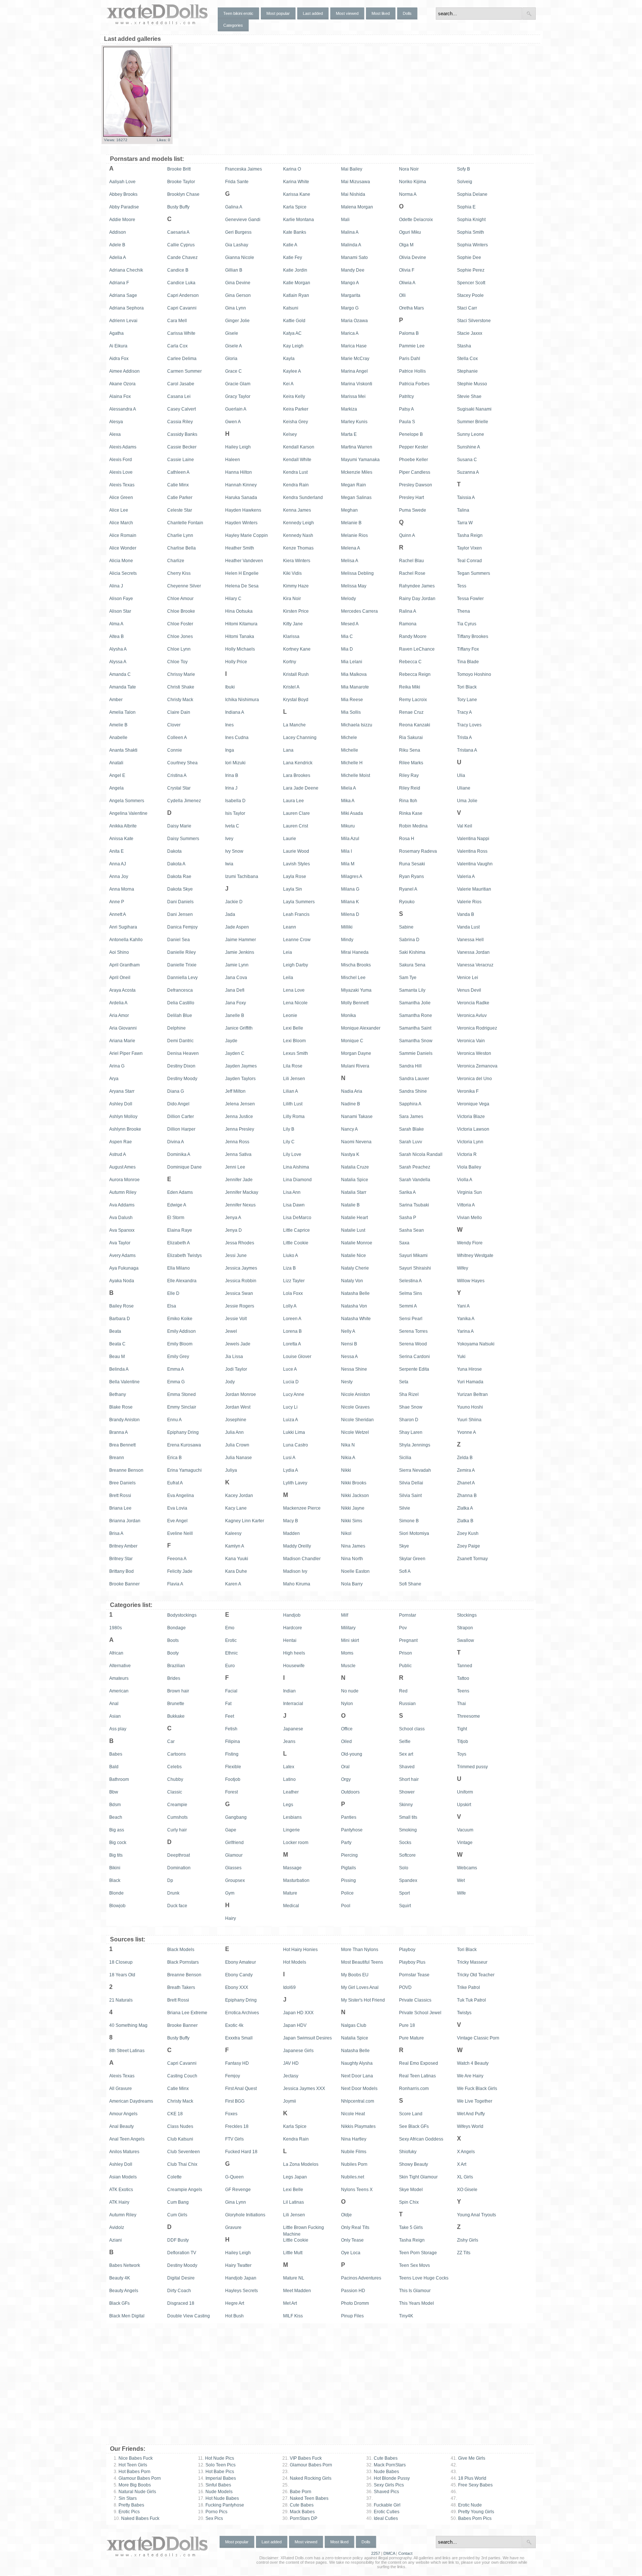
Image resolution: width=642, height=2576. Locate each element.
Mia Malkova (354, 674)
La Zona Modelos (301, 2164)
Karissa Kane (297, 194)
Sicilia (405, 1458)
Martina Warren (357, 447)
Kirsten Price (296, 611)
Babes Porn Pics (471, 2518)
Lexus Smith (296, 1053)
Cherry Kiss (179, 573)
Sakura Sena (412, 965)
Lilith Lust (293, 1104)
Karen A (233, 1584)
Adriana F (119, 283)
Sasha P (408, 1218)
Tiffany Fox (468, 649)
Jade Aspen (237, 927)
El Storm (176, 1218)
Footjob (233, 1779)
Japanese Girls (298, 2051)
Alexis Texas (122, 485)
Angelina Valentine (128, 813)
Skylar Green (412, 1559)
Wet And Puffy (471, 2114)
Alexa (115, 434)
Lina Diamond (297, 1180)
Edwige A (177, 1205)
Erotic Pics (127, 2512)
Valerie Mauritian (474, 889)
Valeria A (466, 877)
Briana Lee (120, 1508)
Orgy (346, 1779)
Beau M (117, 1357)
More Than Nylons (360, 1950)
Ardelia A (118, 1003)
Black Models (181, 1950)
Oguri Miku (410, 232)
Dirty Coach (179, 2291)
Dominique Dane (184, 1167)
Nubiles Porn (354, 2164)
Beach (116, 1817)
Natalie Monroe (357, 1243)
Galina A (234, 207)
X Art (462, 2164)
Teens (463, 1691)
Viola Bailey (469, 1167)
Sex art (406, 1754)
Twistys (464, 2013)
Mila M (348, 864)
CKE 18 (175, 2114)
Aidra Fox (119, 359)
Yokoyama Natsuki (476, 1344)
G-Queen (234, 2177)
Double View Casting (189, 2316)
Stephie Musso (472, 384)
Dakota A (176, 864)
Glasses (233, 1868)
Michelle (350, 750)
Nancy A (349, 1129)
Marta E (349, 434)
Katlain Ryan (296, 295)
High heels (294, 1653)
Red (403, 1691)
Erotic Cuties (383, 2512)
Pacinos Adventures (361, 2278)
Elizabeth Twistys (184, 1255)
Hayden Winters (241, 523)
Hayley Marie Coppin (247, 535)
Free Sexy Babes (472, 2485)
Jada (230, 914)
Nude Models (215, 2492)
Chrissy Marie (181, 674)
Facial (231, 1691)
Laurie (290, 839)
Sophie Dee (469, 257)
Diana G (176, 1091)
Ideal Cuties (382, 2518)
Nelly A (348, 1331)
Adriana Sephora (127, 308)
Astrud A (118, 1154)
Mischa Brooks (356, 965)
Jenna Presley (240, 1129)
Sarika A (407, 1192)
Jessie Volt (236, 1319)
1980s (116, 1628)
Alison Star (120, 611)
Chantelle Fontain (185, 523)
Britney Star (121, 1559)
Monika (348, 1015)
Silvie (405, 1508)
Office (347, 1729)
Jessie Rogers (240, 1306)
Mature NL (294, 2278)
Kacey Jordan (239, 1496)
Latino (289, 1779)
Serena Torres (413, 1331)
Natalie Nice (354, 1255)
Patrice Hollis (412, 371)
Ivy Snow (234, 851)
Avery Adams (122, 1255)
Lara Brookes (297, 775)
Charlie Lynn (180, 535)
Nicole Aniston (356, 1394)
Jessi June (236, 1255)
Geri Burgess (238, 232)
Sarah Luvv (411, 1142)
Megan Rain (354, 485)
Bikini (115, 1868)
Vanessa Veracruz (475, 965)
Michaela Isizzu (357, 725)
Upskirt (464, 1805)
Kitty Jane (293, 624)
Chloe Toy (177, 662)
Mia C (347, 636)
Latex (289, 1767)
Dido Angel (178, 1104)
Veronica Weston (474, 1053)
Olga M (406, 245)
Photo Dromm (355, 2303)
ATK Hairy (119, 2202)
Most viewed (347, 13)
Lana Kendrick (298, 763)
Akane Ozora (122, 384)
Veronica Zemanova (477, 1066)
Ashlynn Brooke (125, 1129)
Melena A (351, 548)
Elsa (172, 1306)
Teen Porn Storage (418, 2253)
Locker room (296, 1843)
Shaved (407, 1767)
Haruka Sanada (241, 498)
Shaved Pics (383, 2492)
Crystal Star (179, 788)
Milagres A (352, 877)
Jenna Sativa (238, 1154)
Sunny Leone (471, 434)
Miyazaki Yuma (356, 990)
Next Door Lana (357, 2076)
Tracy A (464, 712)
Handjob (292, 1615)
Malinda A (351, 245)
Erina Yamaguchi (184, 1470)
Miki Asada (352, 813)
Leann (290, 927)
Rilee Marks (411, 763)
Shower (407, 1792)
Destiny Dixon (181, 1066)
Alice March (121, 523)
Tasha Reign (470, 535)
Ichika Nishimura (242, 700)
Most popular (278, 13)
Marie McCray (355, 359)
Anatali (116, 763)
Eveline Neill (180, 1533)
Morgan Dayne (356, 1053)
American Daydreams (131, 2101)
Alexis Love (121, 472)
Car (171, 1741)
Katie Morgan (297, 283)
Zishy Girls (468, 2240)
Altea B (116, 636)
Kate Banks (295, 232)
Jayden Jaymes (241, 1066)
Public (405, 1666)
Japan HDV (295, 2025)
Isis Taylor (235, 813)
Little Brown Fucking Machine (304, 2229)
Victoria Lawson (473, 1129)
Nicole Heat (353, 2114)
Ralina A (408, 611)
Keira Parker (296, 409)
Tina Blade (468, 662)
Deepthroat (179, 1855)
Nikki (346, 1470)
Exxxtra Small (239, 2038)
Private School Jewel (420, 2013)
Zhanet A (466, 1483)
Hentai (290, 1640)
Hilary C (233, 599)
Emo (230, 1628)
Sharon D (409, 1420)
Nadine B (351, 1104)
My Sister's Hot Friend (363, 2000)
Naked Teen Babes (305, 2498)
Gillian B (234, 270)
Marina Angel (354, 371)
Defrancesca (180, 990)
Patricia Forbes (414, 384)
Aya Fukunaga (124, 1268)
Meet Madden (297, 2291)
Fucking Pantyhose (221, 2505)
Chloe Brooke (181, 611)
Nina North (352, 1559)
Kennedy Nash (298, 535)
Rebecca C (410, 662)
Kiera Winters (297, 561)
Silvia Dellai (411, 1483)
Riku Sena (410, 750)
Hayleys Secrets (241, 2291)
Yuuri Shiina (469, 1420)
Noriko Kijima (413, 182)
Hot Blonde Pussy (388, 2478)
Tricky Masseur (472, 1962)
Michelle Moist (356, 775)
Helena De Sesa (242, 586)
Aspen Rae (121, 1142)
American (119, 1691)
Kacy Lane (236, 1508)
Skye (404, 1546)
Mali (345, 220)
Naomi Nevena (356, 1142)
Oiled (346, 1741)
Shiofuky (408, 2152)
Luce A (290, 1369)
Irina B (232, 775)
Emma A (176, 1369)
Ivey (229, 839)
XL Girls (465, 2177)
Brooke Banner (124, 1584)
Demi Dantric (180, 1041)
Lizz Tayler (294, 1281)
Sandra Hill (410, 1066)
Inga (230, 750)
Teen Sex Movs (414, 2265)
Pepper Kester (414, 447)
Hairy (231, 1918)
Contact (405, 2553)
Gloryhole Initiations (245, 2215)
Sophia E (466, 207)
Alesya (116, 422)
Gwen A (233, 422)
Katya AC (292, 333)
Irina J (231, 788)
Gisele (232, 333)
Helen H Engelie (242, 573)
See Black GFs (414, 2126)
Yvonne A (466, 1432)
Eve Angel (177, 1521)
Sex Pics (210, 2518)
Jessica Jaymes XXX (304, 2089)
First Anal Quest (241, 2089)
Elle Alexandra (182, 1281)
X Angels (466, 2152)
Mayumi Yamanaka (360, 460)
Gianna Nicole (240, 257)
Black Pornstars (183, 1962)
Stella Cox (467, 359)
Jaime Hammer (241, 940)
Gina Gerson (238, 295)
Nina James (353, 1546)
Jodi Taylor (236, 1369)
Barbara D (120, 1319)
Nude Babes (383, 2472)
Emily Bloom (180, 1344)
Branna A (119, 1432)
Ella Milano (179, 1268)
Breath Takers (181, 1987)
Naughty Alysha (357, 2063)
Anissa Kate (121, 839)
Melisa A (350, 561)
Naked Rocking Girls (307, 2478)
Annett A (118, 914)
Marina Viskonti (357, 384)
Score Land (411, 2114)
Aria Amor (119, 1015)
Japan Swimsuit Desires (307, 2038)
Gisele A (234, 346)
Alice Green (121, 498)
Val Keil (465, 826)
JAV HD (291, 2063)
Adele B (117, 245)
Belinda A (119, 1369)
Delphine (176, 1028)
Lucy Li (290, 1407)
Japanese (293, 1729)
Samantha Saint (415, 1028)
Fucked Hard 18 (241, 2152)
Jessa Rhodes (240, 1243)
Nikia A (348, 1458)
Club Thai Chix (182, 2164)
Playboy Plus (412, 1962)
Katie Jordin (295, 270)
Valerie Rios (469, 902)
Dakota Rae (179, 877)
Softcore (407, 1855)
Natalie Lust (353, 1230)
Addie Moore (122, 220)
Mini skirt (350, 1640)
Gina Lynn (236, 308)
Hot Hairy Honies (300, 1950)
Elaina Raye (180, 1230)
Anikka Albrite (123, 826)
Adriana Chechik (126, 270)
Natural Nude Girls (135, 2492)
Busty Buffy (178, 207)
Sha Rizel (409, 1394)
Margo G (350, 308)
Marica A (350, 333)
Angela (116, 788)
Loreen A (292, 1319)
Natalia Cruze (355, 1167)
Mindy (347, 940)
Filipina (233, 1741)
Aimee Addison (124, 371)
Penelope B (411, 434)
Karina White (296, 182)
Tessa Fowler (470, 599)
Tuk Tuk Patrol (471, 2000)
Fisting (232, 1754)
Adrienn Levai (123, 321)
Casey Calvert (181, 409)
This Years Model (416, 2303)
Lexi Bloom (294, 1041)
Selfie (405, 1741)
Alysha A (118, 649)
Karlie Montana (299, 220)
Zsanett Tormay (472, 1559)
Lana (288, 750)
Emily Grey (178, 1357)
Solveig (465, 182)
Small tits (408, 1817)
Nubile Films (354, 2152)
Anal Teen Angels (127, 2139)
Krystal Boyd (296, 700)
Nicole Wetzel (355, 1432)
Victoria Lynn (470, 1142)
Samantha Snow (416, 1041)
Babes (116, 1754)
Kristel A (291, 687)
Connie (175, 750)
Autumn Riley (123, 1192)
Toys (462, 1754)
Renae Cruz (411, 712)
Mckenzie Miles (357, 472)
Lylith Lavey (295, 1483)
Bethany (118, 1394)
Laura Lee (294, 801)
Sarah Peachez (415, 1167)
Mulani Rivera (355, 1066)
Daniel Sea (179, 940)
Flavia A (175, 1584)
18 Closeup (121, 1962)
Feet (230, 1716)
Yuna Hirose (469, 1369)
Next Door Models (359, 2089)
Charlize (176, 561)
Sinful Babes (215, 2485)
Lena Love (294, 990)
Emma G (176, 1382)
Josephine (236, 1420)
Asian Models (123, 2177)
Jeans (289, 1741)
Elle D (173, 1293)
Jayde (231, 1041)
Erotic (231, 1640)
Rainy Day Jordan (417, 599)
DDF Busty (178, 2240)
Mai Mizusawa (356, 182)
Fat (228, 1704)
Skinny (406, 1805)
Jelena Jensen (240, 1104)
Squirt (405, 1906)
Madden (291, 1533)
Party (346, 1843)
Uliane (464, 788)
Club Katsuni (180, 2139)
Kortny (290, 662)
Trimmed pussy (472, 1767)
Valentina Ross (472, 851)
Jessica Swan (239, 1293)
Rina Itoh (408, 801)
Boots (173, 1640)
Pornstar (408, 1615)
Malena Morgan (357, 207)
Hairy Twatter (238, 2265)
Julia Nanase (239, 1458)
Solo (404, 1868)
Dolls (407, 13)
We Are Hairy (470, 2076)
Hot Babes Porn (132, 2472)
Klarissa (291, 636)
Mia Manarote (355, 687)
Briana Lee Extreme (187, 2013)
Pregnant (408, 1640)
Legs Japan (295, 2177)
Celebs (174, 1767)
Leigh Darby (296, 965)
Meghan (349, 510)
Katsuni (291, 308)
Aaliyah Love (122, 182)
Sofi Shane (410, 1584)
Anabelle (118, 738)
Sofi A (405, 1571)
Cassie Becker (182, 447)
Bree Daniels (122, 1483)
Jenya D (234, 1230)
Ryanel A (408, 889)
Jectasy (291, 2076)
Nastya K (350, 1154)
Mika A (348, 801)
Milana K (350, 902)
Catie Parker (180, 498)
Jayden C (235, 1053)
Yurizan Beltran (472, 1394)
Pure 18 (407, 2025)
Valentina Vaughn (475, 864)
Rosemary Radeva (418, 851)
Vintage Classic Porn (478, 2038)
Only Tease (352, 2240)
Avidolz (117, 2227)
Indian (289, 1691)
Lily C (289, 1142)
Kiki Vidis (292, 573)
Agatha (116, 333)
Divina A (176, 1142)
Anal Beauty (121, 2126)
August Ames (122, 1167)
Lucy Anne (294, 1394)
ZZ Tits (464, 2253)
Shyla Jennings (415, 1445)
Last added (313, 13)
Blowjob (117, 1906)
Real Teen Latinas (417, 2076)
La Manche (294, 725)
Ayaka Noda (122, 1281)
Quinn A (407, 535)
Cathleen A (178, 472)
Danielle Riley (181, 952)
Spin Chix (409, 2202)
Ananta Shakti (123, 750)
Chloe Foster (180, 624)
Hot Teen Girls (130, 2465)
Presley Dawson (416, 485)
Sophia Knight (471, 220)
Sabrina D (409, 940)
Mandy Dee (353, 270)
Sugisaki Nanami (474, 409)
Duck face (177, 1906)
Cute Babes (298, 2505)
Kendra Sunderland (303, 498)
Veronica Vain (471, 1041)
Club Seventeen (184, 2152)
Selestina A (410, 1281)
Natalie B (350, 1205)
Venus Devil (469, 990)
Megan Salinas (356, 498)
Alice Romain (123, 535)
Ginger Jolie (237, 321)
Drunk (173, 1893)
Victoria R (467, 1154)
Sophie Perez (471, 270)
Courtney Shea (182, 763)
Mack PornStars (386, 2465)
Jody (230, 1382)
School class (412, 1729)
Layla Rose (295, 877)
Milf (345, 1615)
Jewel (231, 1331)
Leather (291, 1792)
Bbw (114, 1792)
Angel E (117, 775)
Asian (115, 1716)
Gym (230, 1893)
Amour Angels (123, 2114)
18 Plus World (468, 2478)
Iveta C (232, 826)
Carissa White (181, 333)
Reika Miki (410, 687)
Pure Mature (411, 2038)
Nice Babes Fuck (133, 2458)
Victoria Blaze (471, 1117)
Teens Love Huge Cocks (424, 2278)
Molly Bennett (355, 1003)
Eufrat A (175, 1483)
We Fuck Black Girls (477, 2089)
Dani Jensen (180, 914)
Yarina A (465, 1331)
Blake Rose (121, 1407)
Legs (288, 1805)
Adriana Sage (123, 295)
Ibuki (230, 687)
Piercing (349, 1855)
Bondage (176, 1628)
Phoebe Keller (414, 460)
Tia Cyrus (467, 624)
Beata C (117, 1344)
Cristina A (177, 775)
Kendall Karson (299, 447)
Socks (405, 1843)
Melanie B (351, 523)
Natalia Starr (354, 1192)
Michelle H (352, 763)
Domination (179, 1868)
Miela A (348, 788)
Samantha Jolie (415, 1003)
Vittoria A (466, 1205)
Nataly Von (352, 1281)
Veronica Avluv (472, 1015)
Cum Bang (178, 2202)
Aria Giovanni (123, 1028)
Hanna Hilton (239, 472)
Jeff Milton (235, 1091)
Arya (114, 1079)
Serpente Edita (414, 1369)
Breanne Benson (126, 1470)
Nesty (347, 1382)
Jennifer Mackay (242, 1192)
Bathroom (119, 1779)
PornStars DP (300, 2518)
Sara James (411, 1117)
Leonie (290, 1015)
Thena (463, 611)
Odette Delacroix (416, 220)
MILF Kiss (293, 2316)
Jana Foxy (236, 1003)
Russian (407, 1704)
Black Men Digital (127, 2316)
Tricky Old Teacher (476, 1975)
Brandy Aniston (124, 1420)
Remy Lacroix (413, 700)
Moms (347, 1653)
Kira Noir (292, 599)
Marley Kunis (354, 422)
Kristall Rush (296, 674)
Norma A (408, 194)
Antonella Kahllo (126, 940)
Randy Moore (413, 636)
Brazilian (176, 1666)
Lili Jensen (294, 1079)
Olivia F (407, 270)
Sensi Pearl (411, 1319)
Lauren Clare (296, 813)
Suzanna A (468, 472)
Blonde (116, 1893)
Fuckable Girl (383, 2505)
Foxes (231, 2114)
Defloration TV (182, 2253)
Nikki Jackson (355, 1496)
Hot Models (295, 1962)
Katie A (290, 245)
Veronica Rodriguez (477, 1028)
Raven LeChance (417, 649)
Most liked (381, 13)
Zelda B (465, 1458)
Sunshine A (468, 447)
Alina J (116, 586)
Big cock (118, 1843)
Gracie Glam (238, 384)
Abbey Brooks (123, 194)
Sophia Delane (472, 194)
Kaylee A (292, 371)
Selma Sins (411, 1293)
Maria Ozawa (354, 321)
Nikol (346, 1533)
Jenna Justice (239, 1117)
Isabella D (235, 801)
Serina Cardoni (414, 1357)
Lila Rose (293, 1066)
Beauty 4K (120, 2278)
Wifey (463, 1268)
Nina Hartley (354, 2139)
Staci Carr (467, 308)
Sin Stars (125, 2498)
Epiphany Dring (183, 1432)
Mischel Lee (353, 978)
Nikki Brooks (354, 1483)
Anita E (116, 851)
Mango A (350, 283)
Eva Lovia (177, 1508)
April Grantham (124, 965)
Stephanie (467, 371)
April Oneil (120, 978)
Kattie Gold (294, 321)
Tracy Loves (469, 725)
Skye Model (411, 2190)
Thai (461, 1704)
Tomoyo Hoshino (474, 674)
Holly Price (236, 662)
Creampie (177, 1805)
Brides (174, 1678)
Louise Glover (297, 1357)
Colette (174, 2177)
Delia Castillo (181, 1003)
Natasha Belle (355, 1293)
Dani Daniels (180, 902)
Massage (292, 1868)
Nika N (348, 1445)
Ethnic (231, 1653)
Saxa (404, 1243)
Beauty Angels (124, 2291)
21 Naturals (121, 2000)
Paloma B (409, 333)
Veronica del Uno (474, 1079)
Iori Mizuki (235, 763)
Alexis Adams (123, 447)
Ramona (408, 624)
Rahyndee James (417, 586)
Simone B (409, 1521)
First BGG (235, 2101)
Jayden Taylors (240, 1079)
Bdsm (115, 1805)
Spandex (408, 1880)
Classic (175, 1792)
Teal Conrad (469, 561)
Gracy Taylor (238, 396)
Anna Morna (122, 889)
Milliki (347, 927)
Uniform (465, 1792)
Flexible (233, 1767)
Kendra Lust (295, 472)
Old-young (352, 1754)
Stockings (467, 1615)
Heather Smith (240, 548)
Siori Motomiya (414, 1533)
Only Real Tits (355, 2227)
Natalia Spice (355, 1180)
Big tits (116, 1855)
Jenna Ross (237, 1142)
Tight (462, 1729)
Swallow (466, 1640)
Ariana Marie (122, 1041)
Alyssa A (118, 662)
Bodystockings (182, 1615)
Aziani (116, 2240)
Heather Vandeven (244, 561)
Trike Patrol (468, 1987)
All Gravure (121, 2089)
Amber (116, 700)
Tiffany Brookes (473, 636)
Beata (115, 1331)
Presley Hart (411, 498)
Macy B (291, 1521)
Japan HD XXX (298, 2013)
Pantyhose (352, 1830)
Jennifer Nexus (240, 1205)
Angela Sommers (127, 801)
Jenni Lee (235, 1167)
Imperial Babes (217, 2478)
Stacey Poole (470, 295)
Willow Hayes (471, 1281)
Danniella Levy (182, 978)
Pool (346, 1906)
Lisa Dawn (294, 1205)
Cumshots (177, 1817)
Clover (174, 725)
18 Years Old (122, 1975)
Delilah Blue (180, 1015)
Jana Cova (236, 978)
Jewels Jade (238, 1344)
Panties (349, 1817)
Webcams (467, 1868)
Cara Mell (177, 321)
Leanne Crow (297, 940)
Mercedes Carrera (359, 611)
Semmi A (408, 1306)
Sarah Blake (411, 1129)
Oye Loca (351, 2253)
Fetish (231, 1729)
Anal (114, 1704)
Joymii (290, 2101)
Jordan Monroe (241, 1394)
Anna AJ (118, 864)
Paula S (407, 422)
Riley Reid (410, 788)
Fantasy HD (237, 2063)
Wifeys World (470, 2126)
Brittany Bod (121, 1571)
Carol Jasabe (181, 384)
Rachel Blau (411, 561)
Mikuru (348, 826)
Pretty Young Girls (472, 2512)
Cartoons (176, 1754)
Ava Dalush (121, 1218)
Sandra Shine (413, 1091)
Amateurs (119, 1678)
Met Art (290, 2303)
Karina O (292, 169)
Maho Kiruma (297, 1584)
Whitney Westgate (475, 1255)
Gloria (231, 359)
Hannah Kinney (241, 485)
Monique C (352, 1041)
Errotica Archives (242, 2013)
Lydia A (291, 1470)
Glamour (234, 1855)
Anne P (117, 902)
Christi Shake (181, 687)
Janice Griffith (239, 1028)
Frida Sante (237, 182)
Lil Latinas (294, 2202)
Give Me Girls (468, 2458)
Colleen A (177, 738)
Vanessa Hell (470, 940)
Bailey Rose (121, 1306)
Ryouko (407, 902)
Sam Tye (408, 978)
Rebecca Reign (415, 674)
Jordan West (238, 1407)
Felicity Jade (180, 1571)
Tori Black (467, 687)
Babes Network (125, 2265)
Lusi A (289, 1458)
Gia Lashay (237, 245)
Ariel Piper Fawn (126, 1053)
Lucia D (291, 1382)
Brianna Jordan (125, 1521)
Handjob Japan (241, 2278)
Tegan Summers (474, 573)
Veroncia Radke (473, 1003)
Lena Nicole (295, 1003)
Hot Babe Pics (216, 2472)
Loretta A (292, 1344)
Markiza (349, 409)
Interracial (293, 1704)
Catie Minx (178, 485)
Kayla (289, 359)
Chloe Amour (180, 599)
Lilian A (291, 1091)
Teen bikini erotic (238, 13)
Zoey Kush (468, 1533)
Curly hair (177, 1830)
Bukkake (176, 1716)
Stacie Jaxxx (470, 333)
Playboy (407, 1950)
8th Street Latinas (127, 2051)
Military (348, 1628)
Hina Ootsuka (239, 611)
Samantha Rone (416, 1015)
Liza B (289, 1268)
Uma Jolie (467, 801)
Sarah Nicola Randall (421, 1154)
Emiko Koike (180, 1319)
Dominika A (179, 1154)
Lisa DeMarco (297, 1218)
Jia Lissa (234, 1357)
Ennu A (174, 1420)
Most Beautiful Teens (362, 1962)
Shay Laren (411, 1432)
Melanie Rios (354, 535)
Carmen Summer (184, 371)
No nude (350, 1691)
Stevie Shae (469, 396)
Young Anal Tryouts (476, 2215)
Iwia (229, 864)
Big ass (117, 1830)
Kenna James (297, 510)
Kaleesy (233, 1533)
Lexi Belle (293, 1028)
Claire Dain (179, 712)
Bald (114, 1767)
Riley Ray (409, 775)
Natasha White (356, 1319)
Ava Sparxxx (122, 1230)
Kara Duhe (236, 1571)
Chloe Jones (180, 636)
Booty (173, 1653)
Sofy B (463, 169)
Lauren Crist (296, 826)
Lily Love (292, 1154)
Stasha (464, 346)
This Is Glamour (415, 2291)
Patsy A (406, 409)
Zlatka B (465, 1521)
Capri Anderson (183, 295)
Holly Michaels (240, 649)
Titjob (463, 1741)
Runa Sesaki (412, 864)
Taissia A (466, 498)
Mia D (347, 649)
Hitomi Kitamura (241, 624)
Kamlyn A (235, 1546)
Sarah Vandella (415, 1180)
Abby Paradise (124, 207)
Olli (402, 295)
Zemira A (466, 1470)
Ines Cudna (237, 738)
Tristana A (467, 750)
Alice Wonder (123, 548)
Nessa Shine (354, 1369)
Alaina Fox (120, 396)
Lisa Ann (292, 1192)
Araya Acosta (122, 990)
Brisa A (116, 1533)
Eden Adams (180, 1192)
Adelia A (118, 257)
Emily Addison (181, 1331)
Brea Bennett (122, 1445)
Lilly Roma (294, 1117)
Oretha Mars (411, 308)
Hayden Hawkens (243, 510)
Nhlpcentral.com (358, 2101)
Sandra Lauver (414, 1079)
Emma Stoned (181, 1394)
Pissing (348, 1880)
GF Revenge (238, 2190)
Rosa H (407, 839)
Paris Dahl (410, 359)
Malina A (350, 232)
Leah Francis (296, 914)
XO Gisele (467, 2190)
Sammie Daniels (416, 1053)
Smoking (408, 1830)
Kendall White (297, 460)
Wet (461, 1880)
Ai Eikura (118, 346)
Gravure (233, 2227)
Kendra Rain (296, 485)
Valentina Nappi (473, 839)
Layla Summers (299, 902)
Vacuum (465, 1830)
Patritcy (406, 396)
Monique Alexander (361, 1028)
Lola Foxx (293, 1293)
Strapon (465, 1628)
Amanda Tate (123, 687)
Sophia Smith (471, 232)
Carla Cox (177, 346)
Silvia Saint (410, 1496)
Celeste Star (180, 510)
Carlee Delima (182, 359)
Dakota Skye (180, 889)
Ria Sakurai (411, 738)
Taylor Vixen (469, 548)
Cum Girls (177, 2215)
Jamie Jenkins (240, 952)
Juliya (231, 1470)
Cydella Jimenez (184, 801)
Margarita (351, 295)
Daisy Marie (179, 826)
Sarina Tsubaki (414, 1205)
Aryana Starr (122, 1091)
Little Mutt (293, 2253)
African (116, 1653)
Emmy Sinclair (182, 1407)
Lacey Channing (300, 738)
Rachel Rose (412, 573)
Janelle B (235, 1015)
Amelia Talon (122, 712)
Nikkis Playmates (358, 2126)
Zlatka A (465, 1508)
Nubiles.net (353, 2177)
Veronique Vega (473, 1104)
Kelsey (290, 434)
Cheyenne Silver (184, 586)
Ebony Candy (239, 1975)
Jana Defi (235, 990)
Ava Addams (122, 1205)
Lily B (289, 1129)
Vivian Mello (469, 1218)
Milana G (350, 889)
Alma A (116, 624)
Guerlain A (236, 409)
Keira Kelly (294, 396)
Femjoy (233, 2076)
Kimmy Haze (296, 586)
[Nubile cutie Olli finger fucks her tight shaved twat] (137, 135)
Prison (406, 1653)
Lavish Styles (296, 864)
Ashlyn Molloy (123, 1117)
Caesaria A (178, 232)
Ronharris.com (414, 2089)
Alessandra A (123, 409)
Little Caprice (296, 1230)
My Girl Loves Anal (360, 1987)
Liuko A (291, 1255)
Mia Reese (352, 700)
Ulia (461, 775)
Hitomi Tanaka (240, 636)
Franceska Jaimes (244, 169)
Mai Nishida (353, 194)
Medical (291, 1906)
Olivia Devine (413, 257)
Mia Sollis (351, 712)
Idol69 (289, 1987)
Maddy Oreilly (297, 1546)
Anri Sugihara (123, 927)
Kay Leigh (293, 346)
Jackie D (234, 902)
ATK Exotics (121, 2190)
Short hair (409, 1779)
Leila (288, 978)
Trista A (464, 738)
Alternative (120, 1666)
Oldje (346, 2215)
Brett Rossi (120, 1496)
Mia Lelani (352, 662)
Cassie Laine (181, 460)
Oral (345, 1767)
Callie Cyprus (181, 245)
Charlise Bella (181, 548)
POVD (405, 1987)
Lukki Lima (294, 1432)
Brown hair (178, 1691)
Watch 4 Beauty (473, 2063)
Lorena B (292, 1331)
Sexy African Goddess (421, 2139)
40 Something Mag (128, 2025)
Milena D (350, 914)
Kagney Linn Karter (245, 1521)
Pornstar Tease (414, 1975)
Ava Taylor (120, 1243)
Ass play (118, 1729)
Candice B (178, 270)
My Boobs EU (355, 1975)
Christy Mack (180, 700)
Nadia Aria (352, 1091)
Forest (231, 1792)
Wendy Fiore (470, 1243)
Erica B (174, 1458)
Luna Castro (296, 1445)
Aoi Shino (119, 952)
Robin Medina (413, 826)
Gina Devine (238, 283)
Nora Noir (409, 169)
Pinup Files (352, 2316)
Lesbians (292, 1817)
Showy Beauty (414, 2164)
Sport (404, 1893)
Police (347, 1893)
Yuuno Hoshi (470, 1407)
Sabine (406, 927)
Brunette (176, 1704)
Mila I (346, 851)
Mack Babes (299, 2512)
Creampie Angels (185, 2190)
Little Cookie (296, 1243)
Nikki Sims (352, 1521)
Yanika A (466, 1319)
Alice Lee (119, 510)
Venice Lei (468, 978)
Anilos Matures (124, 2152)
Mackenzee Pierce (302, 1508)
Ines (229, 725)
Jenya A (233, 1218)
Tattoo (463, 1678)
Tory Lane (467, 700)
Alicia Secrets (123, 573)
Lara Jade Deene (301, 788)
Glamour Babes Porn (137, 2478)
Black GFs (119, 2303)
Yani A (463, 1306)
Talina (463, 510)
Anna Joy (119, 877)
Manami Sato (354, 257)
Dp (170, 1880)
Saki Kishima (412, 952)
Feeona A (177, 1559)
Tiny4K (406, 2316)
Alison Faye (121, 599)
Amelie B (118, 725)
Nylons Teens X (357, 2190)
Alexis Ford (121, 460)
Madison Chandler (302, 1559)
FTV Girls (234, 2139)
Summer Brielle (473, 422)
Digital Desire (181, 2278)
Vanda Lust (468, 927)
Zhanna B (467, 1496)
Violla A (465, 1180)
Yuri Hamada (470, 1382)
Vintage (465, 1843)
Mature (290, 1893)
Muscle (348, 1666)
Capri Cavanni (182, 308)
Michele (349, 738)
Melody (348, 599)
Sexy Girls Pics (385, 2485)
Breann (117, 1458)
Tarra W (465, 523)
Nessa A (349, 1357)
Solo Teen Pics (217, 2465)
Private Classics (415, 2000)
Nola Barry (352, 1584)
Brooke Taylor (181, 182)
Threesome (468, 1716)
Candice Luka (181, 283)
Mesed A (350, 624)
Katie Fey (293, 257)
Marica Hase (354, 346)
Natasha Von (354, 1306)
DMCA (389, 2553)
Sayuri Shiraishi (415, 1268)
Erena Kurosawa (184, 1445)
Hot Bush (234, 2316)
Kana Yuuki (237, 1559)
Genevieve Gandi (243, 220)
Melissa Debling (357, 573)
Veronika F (468, 1091)
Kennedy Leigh (299, 523)
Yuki (461, 1357)
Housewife (294, 1666)
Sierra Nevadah (415, 1470)
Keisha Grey (296, 422)
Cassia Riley (180, 422)
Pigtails (348, 1868)
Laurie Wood (296, 851)
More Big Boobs (132, 2485)
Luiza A (291, 1420)
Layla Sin (293, 889)
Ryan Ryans (411, 877)
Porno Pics (213, 2512)
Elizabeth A (179, 1243)
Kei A (288, 384)
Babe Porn (297, 2492)
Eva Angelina (181, 1496)
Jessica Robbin (241, 1281)
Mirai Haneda (355, 952)
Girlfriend (234, 1843)
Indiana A (235, 712)
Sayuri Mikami (413, 1255)
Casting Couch (182, 2076)
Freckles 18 (237, 2126)
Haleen (233, 460)
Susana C (467, 460)
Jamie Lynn (237, 965)
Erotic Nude (466, 2505)
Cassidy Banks (182, 434)
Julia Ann (234, 1432)
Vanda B (466, 914)
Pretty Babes (129, 2505)
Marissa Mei (353, 396)
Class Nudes (180, 2126)
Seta (404, 1382)
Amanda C (120, 674)
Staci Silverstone (474, 321)
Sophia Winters (472, 245)
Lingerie (291, 1830)
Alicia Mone (121, 561)
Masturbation (296, 1880)
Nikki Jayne (353, 1508)
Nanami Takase (357, 1117)
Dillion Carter (181, 1117)
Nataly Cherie (355, 1268)
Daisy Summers (183, 839)
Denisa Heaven (183, 1053)
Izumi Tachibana (242, 877)
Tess (462, 586)
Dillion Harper (181, 1129)
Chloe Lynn (179, 649)
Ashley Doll (121, 1104)
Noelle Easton (355, 1571)
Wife (461, 1893)
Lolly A (290, 1306)
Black (115, 1880)
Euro (230, 1666)
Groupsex (235, 1880)
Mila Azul (350, 839)
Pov (403, 1628)
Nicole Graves (355, 1407)
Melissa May (354, 586)
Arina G (117, 1066)
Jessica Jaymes (241, 1268)
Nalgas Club (354, 2025)
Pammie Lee (412, 346)
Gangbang (236, 1817)
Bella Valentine (124, 1382)
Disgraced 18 (181, 2303)
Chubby (175, 1779)
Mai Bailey (352, 169)
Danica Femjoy (182, 927)
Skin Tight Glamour (418, 2177)
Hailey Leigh (238, 447)
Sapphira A (410, 1104)
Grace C (234, 371)
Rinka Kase (411, 813)
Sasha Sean (411, 1230)
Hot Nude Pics (216, 2458)
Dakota (174, 851)
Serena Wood (413, 1344)
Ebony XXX (237, 1987)
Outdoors (350, 1792)
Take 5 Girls (411, 2227)
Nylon (347, 1704)
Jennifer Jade (239, 1180)
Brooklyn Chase (183, 194)
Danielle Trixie (182, 965)
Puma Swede (413, 510)
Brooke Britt (179, 169)
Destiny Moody (182, 1079)
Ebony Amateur (241, 1962)
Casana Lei (179, 396)
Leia (288, 952)
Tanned (465, 1666)
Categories (233, 25)
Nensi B (349, 1344)
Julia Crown (237, 1445)
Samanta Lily (412, 990)
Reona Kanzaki (415, 725)
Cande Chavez (182, 257)
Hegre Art (235, 2303)
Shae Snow (411, 1407)
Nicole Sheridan (357, 1420)
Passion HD (353, 2291)
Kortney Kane (297, 649)
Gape (231, 1830)
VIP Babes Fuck (302, 2458)
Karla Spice (295, 207)
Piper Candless (415, 472)
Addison (118, 232)
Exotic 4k (234, 2025)
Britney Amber (123, 1546)
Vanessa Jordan (473, 952)
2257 (376, 2553)
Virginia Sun (469, 1192)
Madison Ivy (295, 1571)
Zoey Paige (468, 1546)
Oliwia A (407, 283)
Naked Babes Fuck (137, 2518)
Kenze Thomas (298, 548)
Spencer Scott (471, 283)
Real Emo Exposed (419, 2063)
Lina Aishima (296, 1167)
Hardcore (293, 1628)
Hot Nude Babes (218, 2498)
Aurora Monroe (124, 1180)
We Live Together (475, 2101)
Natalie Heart (354, 1218)
